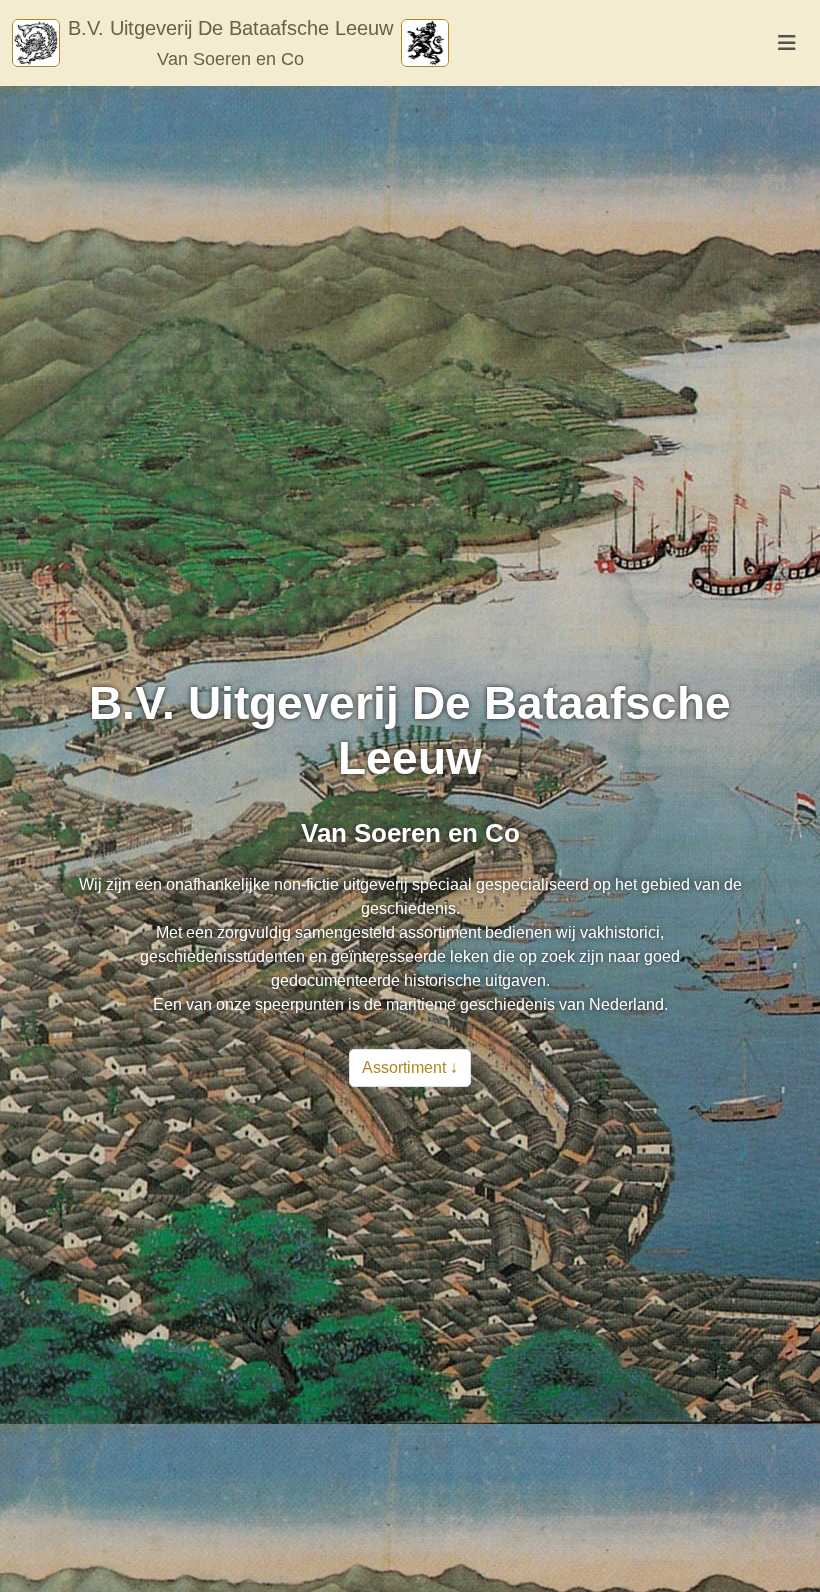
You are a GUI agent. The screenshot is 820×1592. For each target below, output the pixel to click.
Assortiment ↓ (410, 1067)
